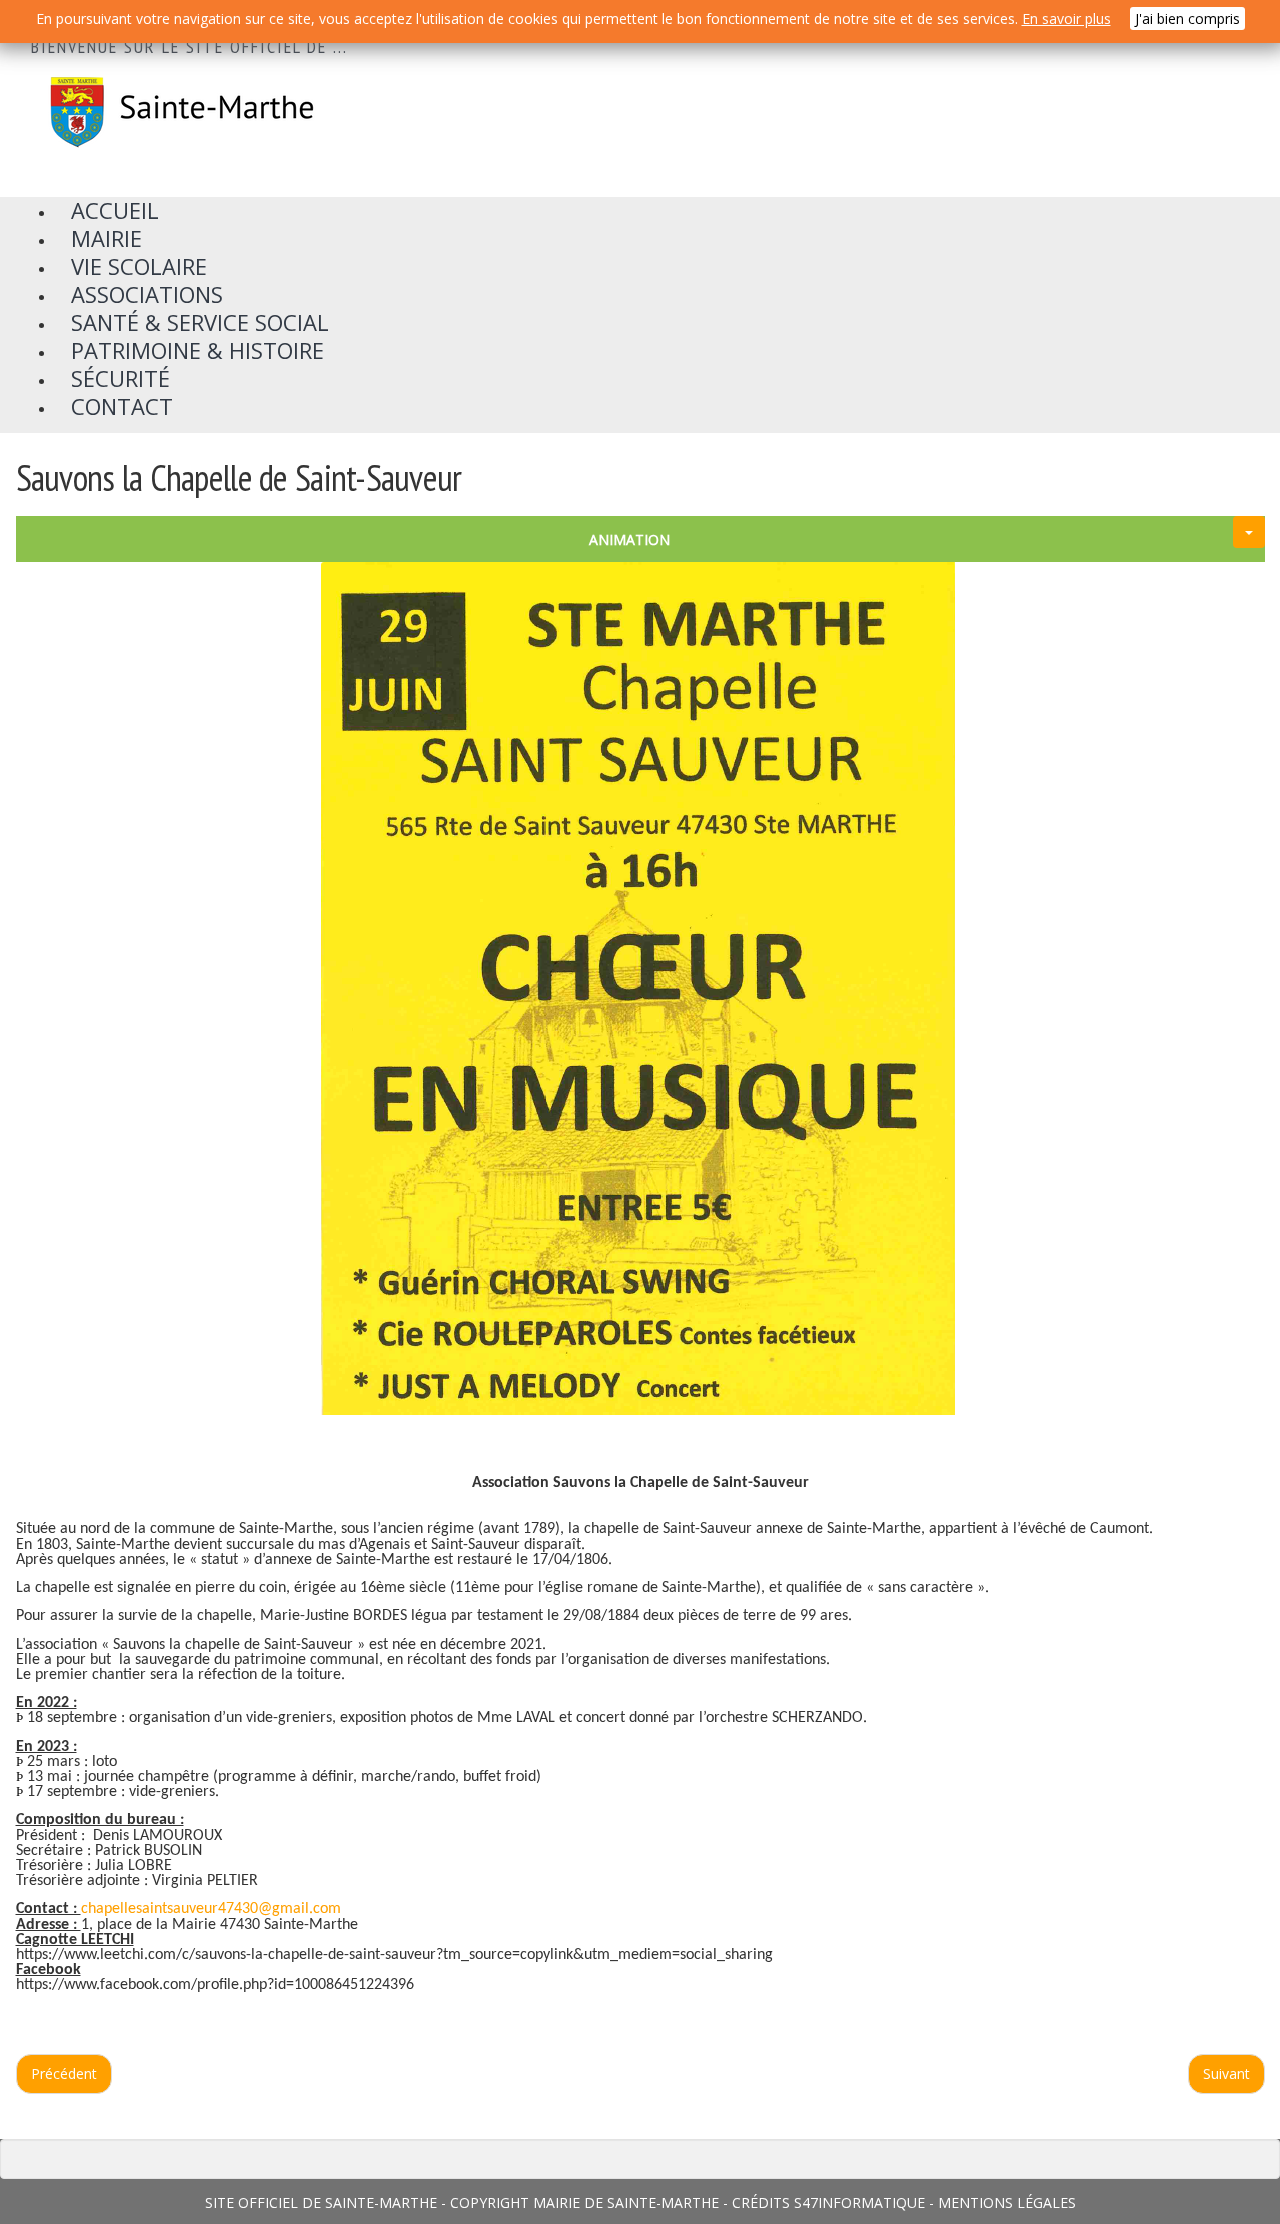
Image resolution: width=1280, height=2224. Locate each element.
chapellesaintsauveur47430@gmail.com (211, 1909)
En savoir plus (1066, 18)
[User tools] (1249, 532)
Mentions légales (1007, 2202)
